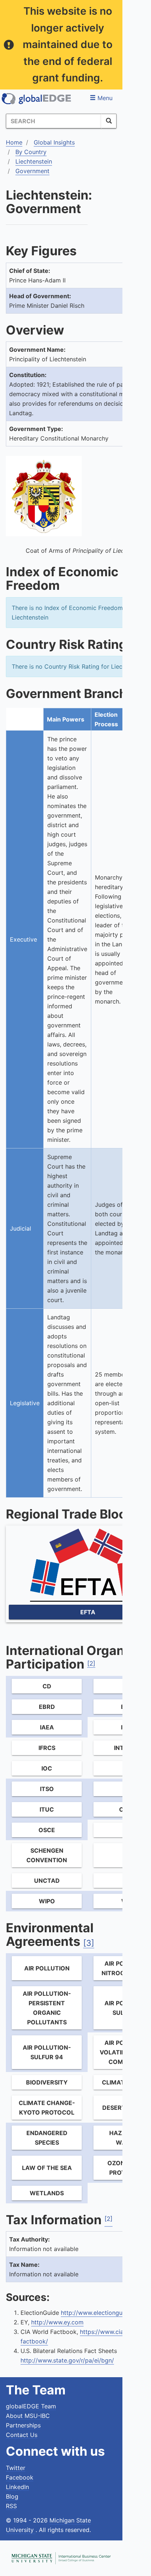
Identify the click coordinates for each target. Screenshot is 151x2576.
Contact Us (22, 2435)
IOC (47, 1768)
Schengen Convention (47, 1855)
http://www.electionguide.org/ (102, 2313)
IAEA (47, 1727)
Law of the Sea (47, 2168)
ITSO (47, 1789)
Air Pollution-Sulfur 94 (47, 2052)
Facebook (20, 2477)
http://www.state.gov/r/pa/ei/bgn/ (67, 2360)
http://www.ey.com (57, 2322)
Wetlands (47, 2193)
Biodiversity (47, 2082)
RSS (11, 2506)
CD (47, 1686)
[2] (91, 1663)
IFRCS (47, 1748)
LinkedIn (17, 2487)
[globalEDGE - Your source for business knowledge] (37, 99)
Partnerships (23, 2425)
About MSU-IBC (28, 2416)
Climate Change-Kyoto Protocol (47, 2108)
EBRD (47, 1707)
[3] (89, 1943)
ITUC (47, 1809)
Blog (12, 2496)
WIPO (47, 1901)
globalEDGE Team (31, 2406)
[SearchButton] (109, 121)
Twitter (16, 2468)
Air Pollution (47, 1968)
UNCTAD (47, 1881)
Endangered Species (47, 2138)
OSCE (47, 1830)
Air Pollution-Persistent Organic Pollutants (47, 2008)
